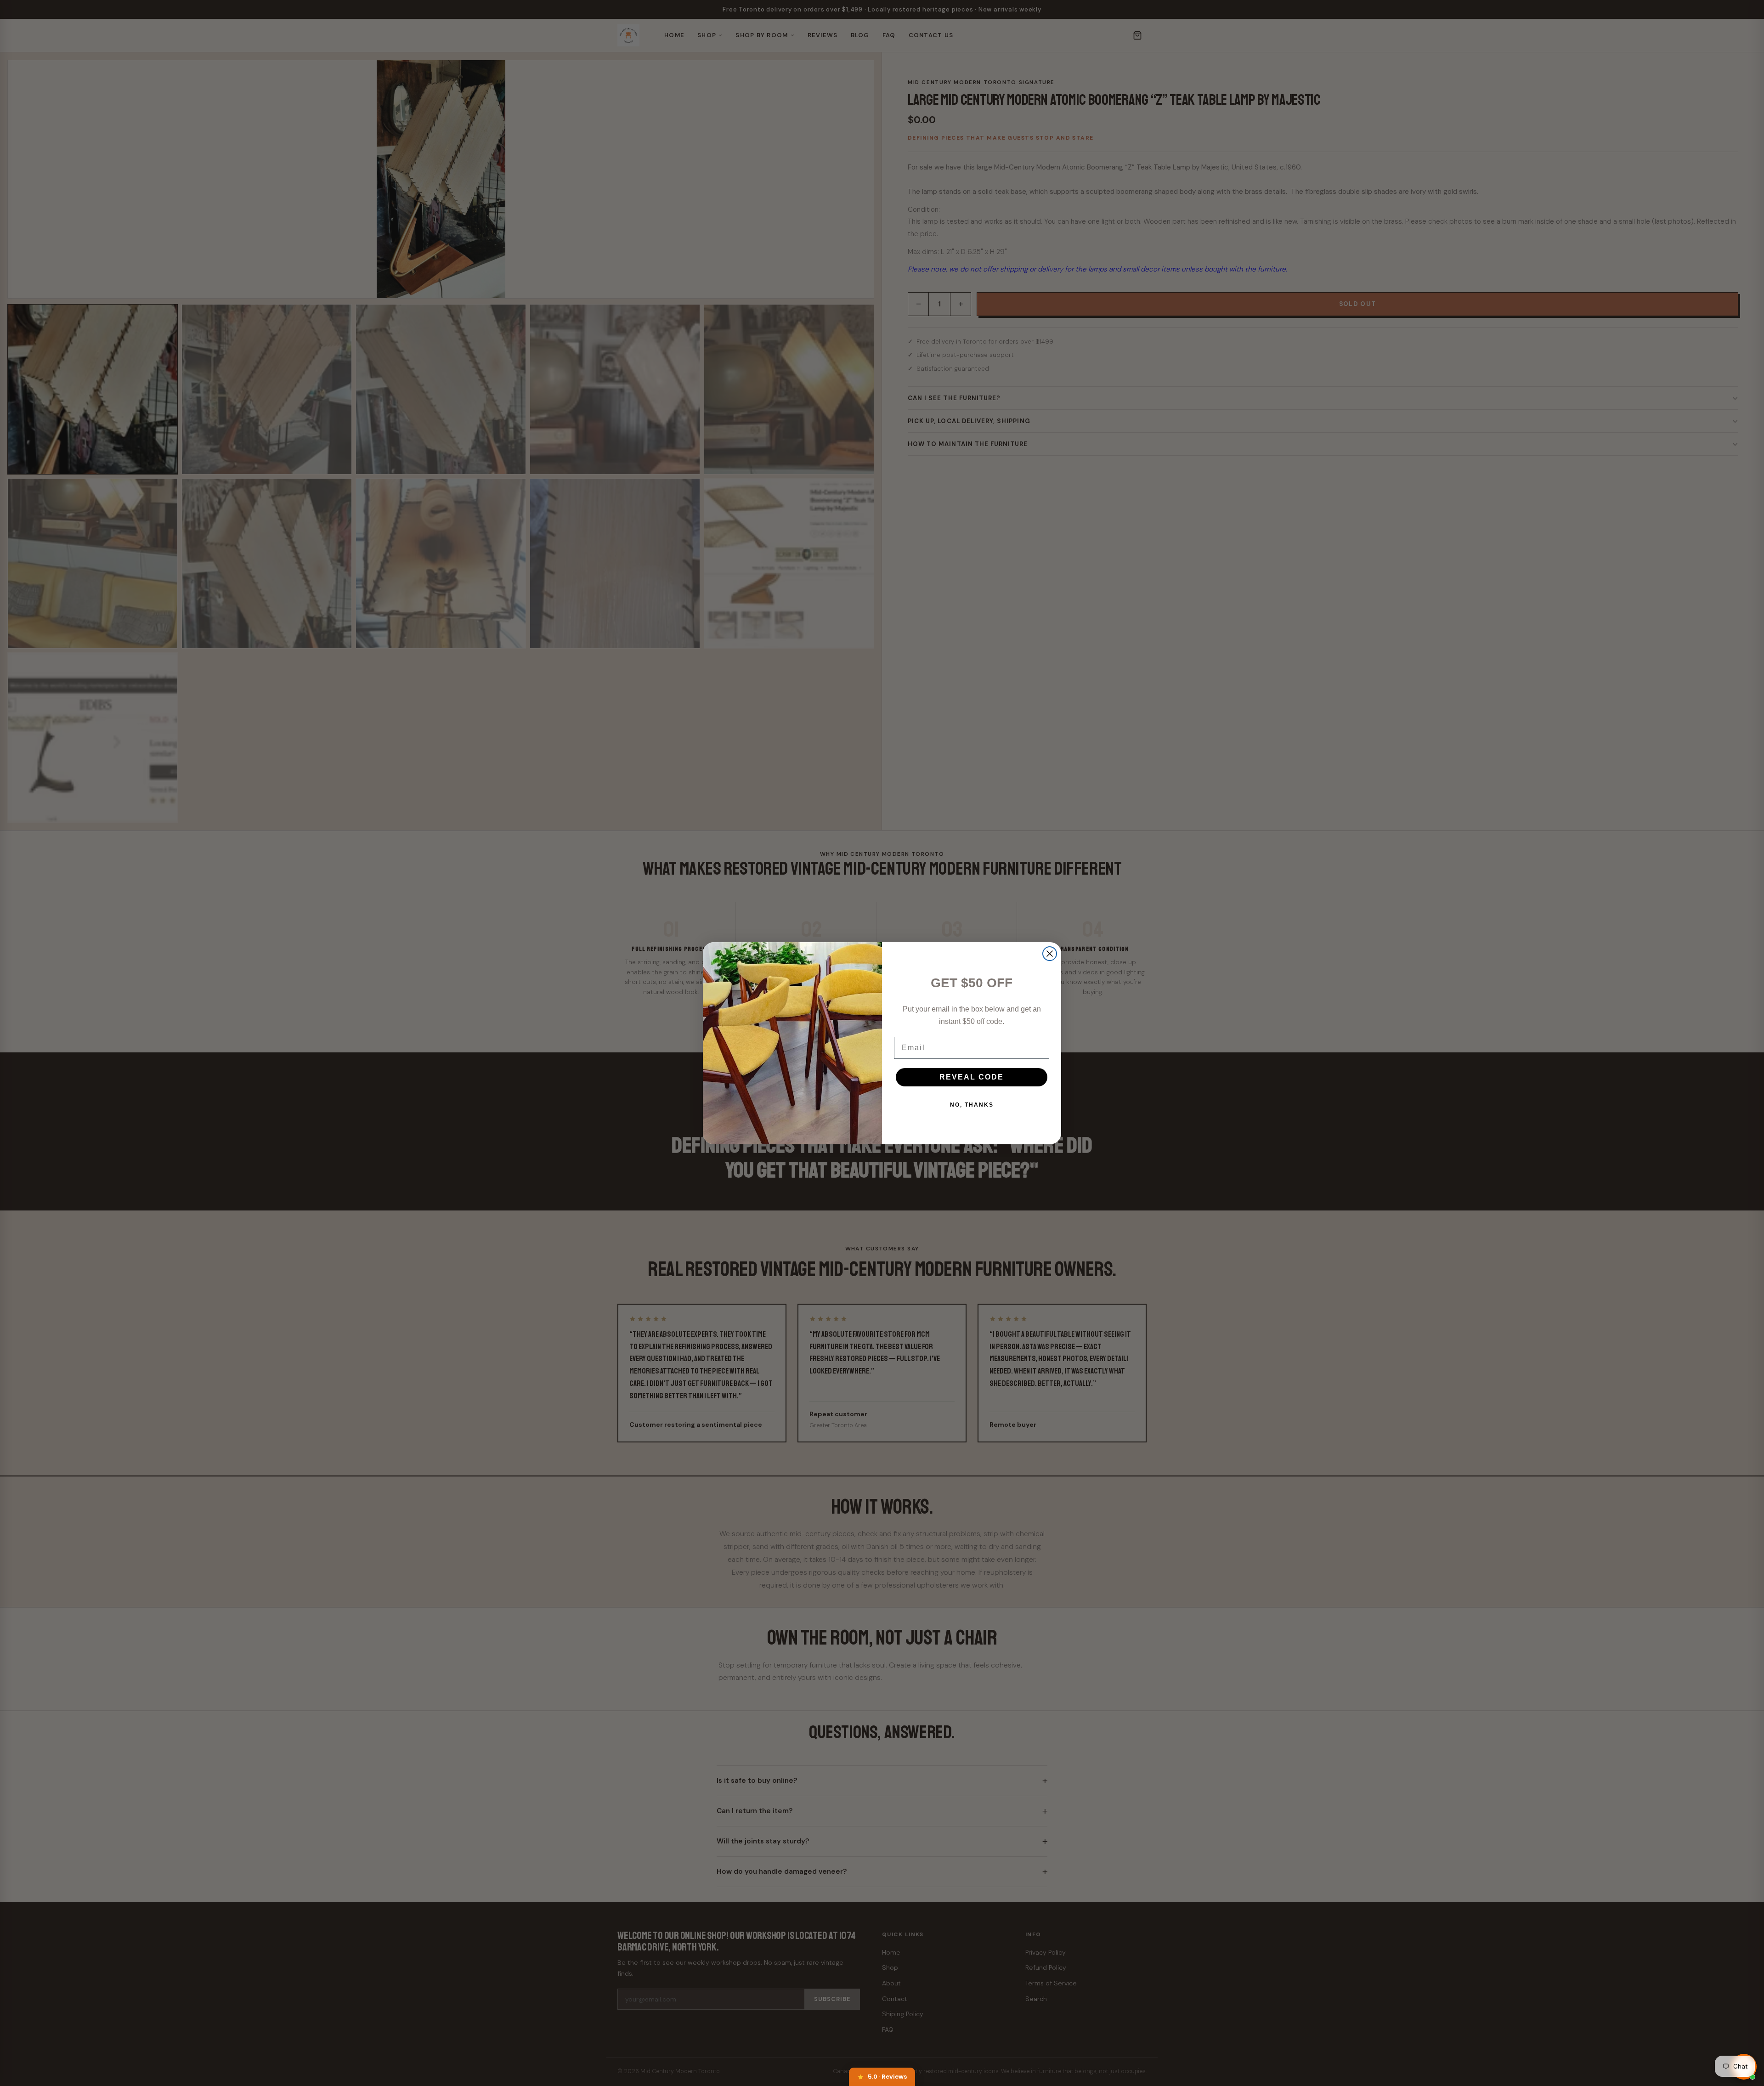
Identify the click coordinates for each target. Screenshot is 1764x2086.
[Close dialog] (1050, 954)
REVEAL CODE (972, 1077)
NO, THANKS (972, 1105)
